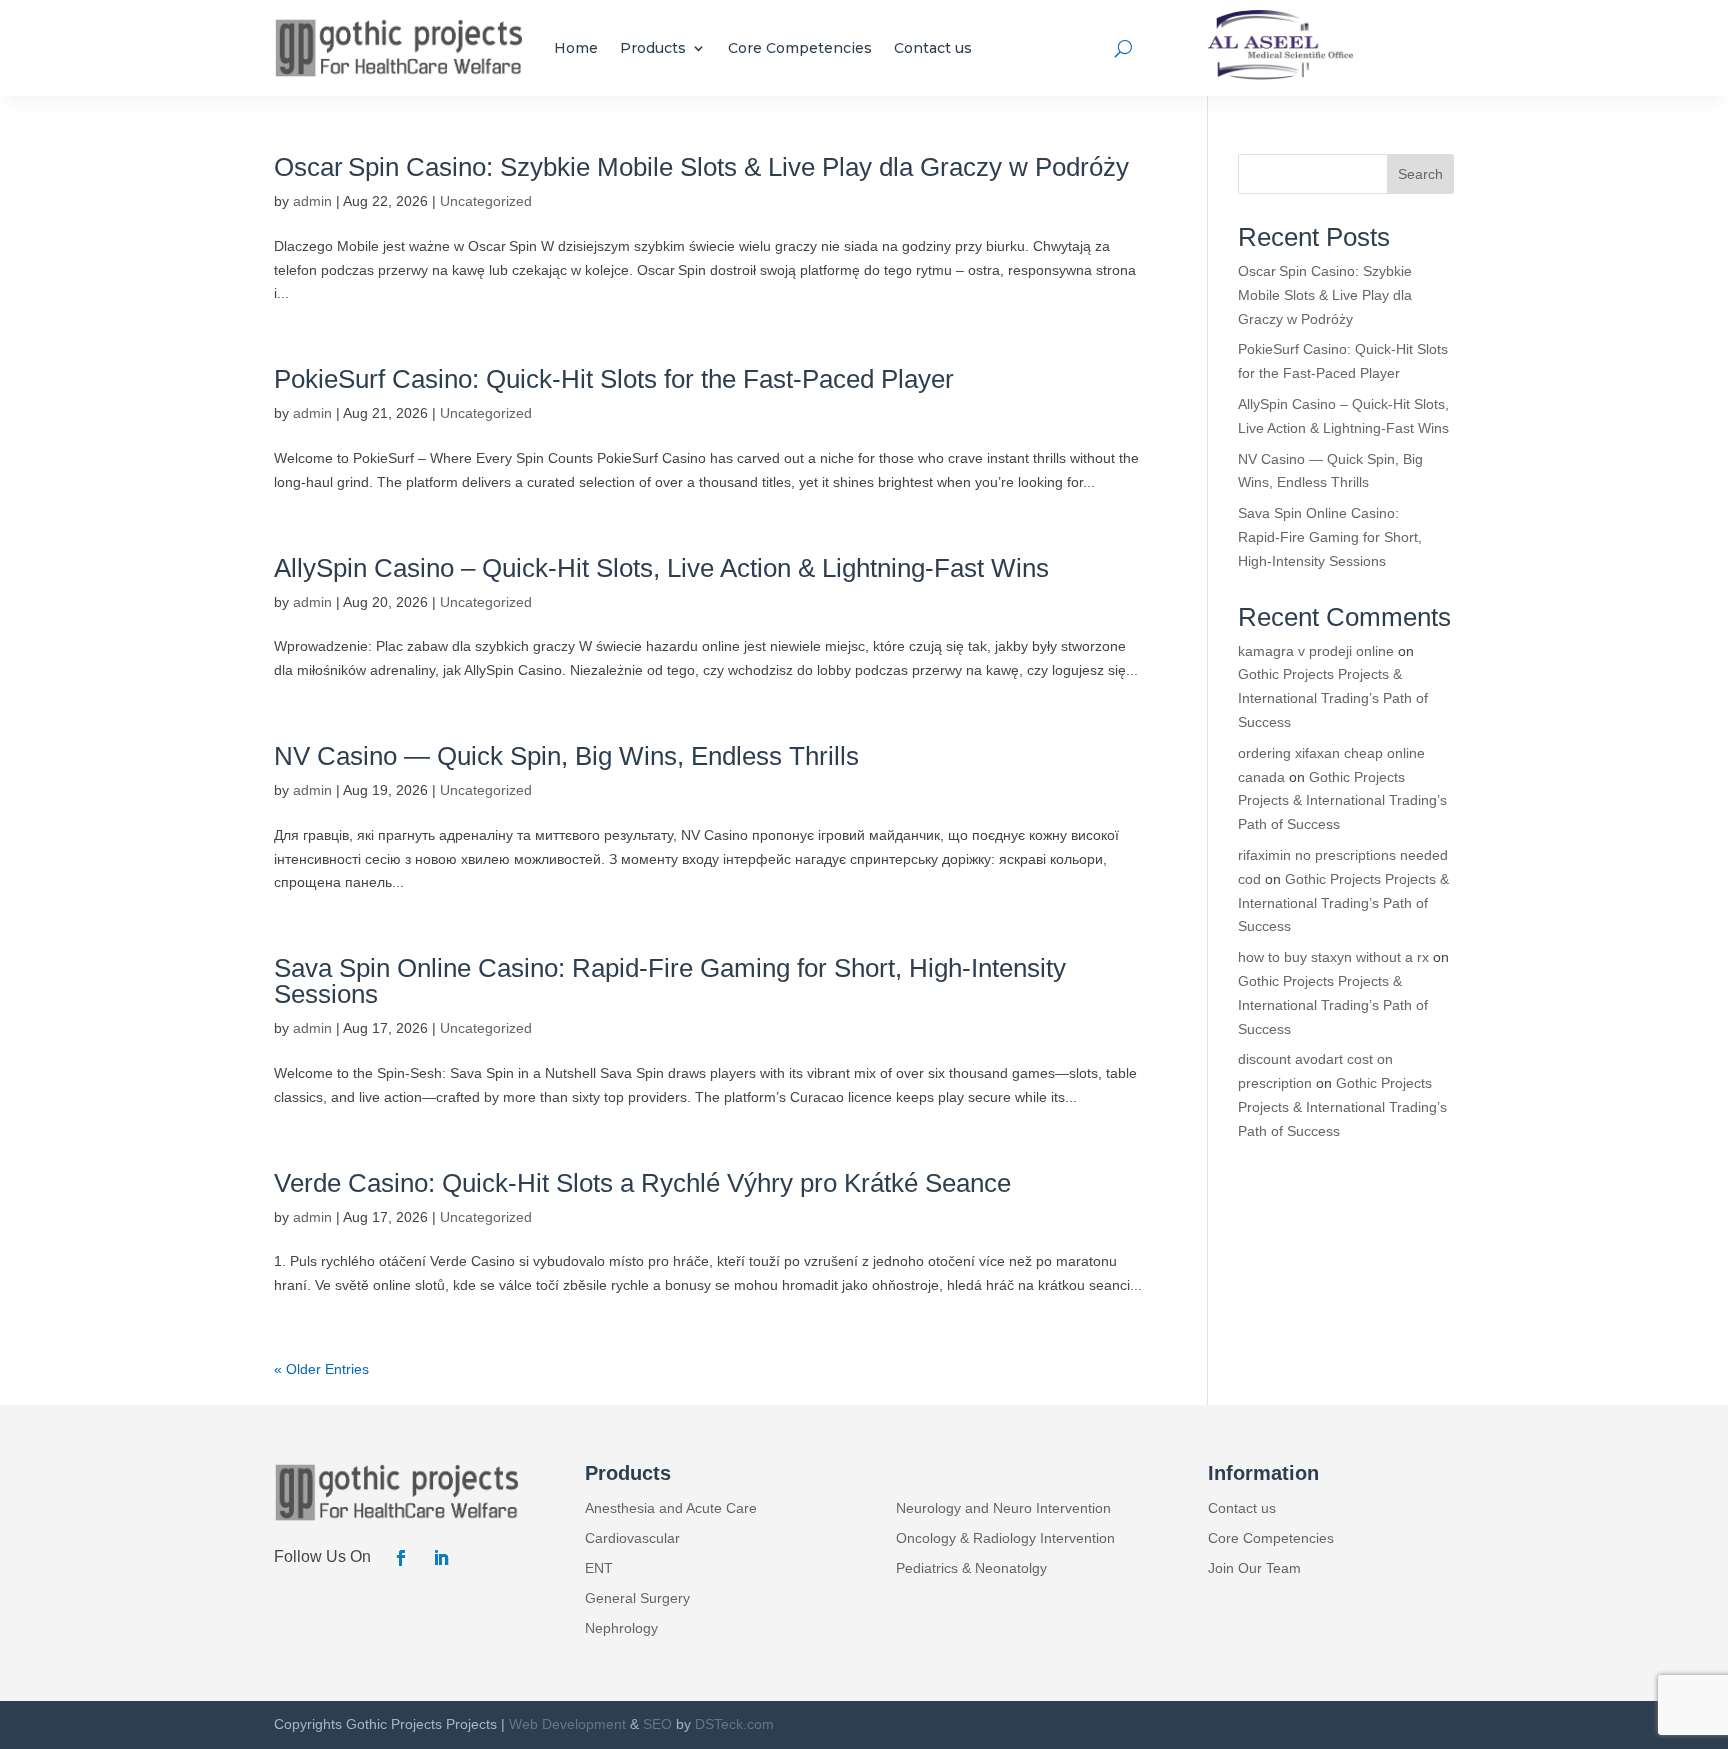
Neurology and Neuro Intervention (1003, 1508)
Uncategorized (486, 201)
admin (312, 201)
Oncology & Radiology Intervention (1005, 1538)
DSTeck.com (734, 1724)
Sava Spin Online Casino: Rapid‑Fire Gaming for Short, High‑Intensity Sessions (670, 981)
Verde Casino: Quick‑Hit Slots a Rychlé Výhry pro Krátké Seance (642, 1183)
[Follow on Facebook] (401, 1558)
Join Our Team (1254, 1568)
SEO (657, 1724)
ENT (599, 1568)
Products (653, 48)
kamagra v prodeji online (1316, 651)
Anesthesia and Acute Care (671, 1508)
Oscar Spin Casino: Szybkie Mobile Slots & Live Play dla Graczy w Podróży (701, 167)
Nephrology (621, 1628)
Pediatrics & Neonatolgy (971, 1568)
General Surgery (637, 1598)
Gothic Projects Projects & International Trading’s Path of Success (1333, 698)
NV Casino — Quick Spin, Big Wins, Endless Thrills (566, 756)
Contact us (933, 48)
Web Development (567, 1724)
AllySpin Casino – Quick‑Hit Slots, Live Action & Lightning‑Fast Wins (661, 568)
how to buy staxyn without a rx (1333, 957)
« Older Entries (321, 1369)
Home (576, 48)
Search (1420, 174)
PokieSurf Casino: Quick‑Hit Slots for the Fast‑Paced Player (614, 379)
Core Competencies (800, 48)
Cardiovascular (632, 1538)
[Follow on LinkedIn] (441, 1558)
